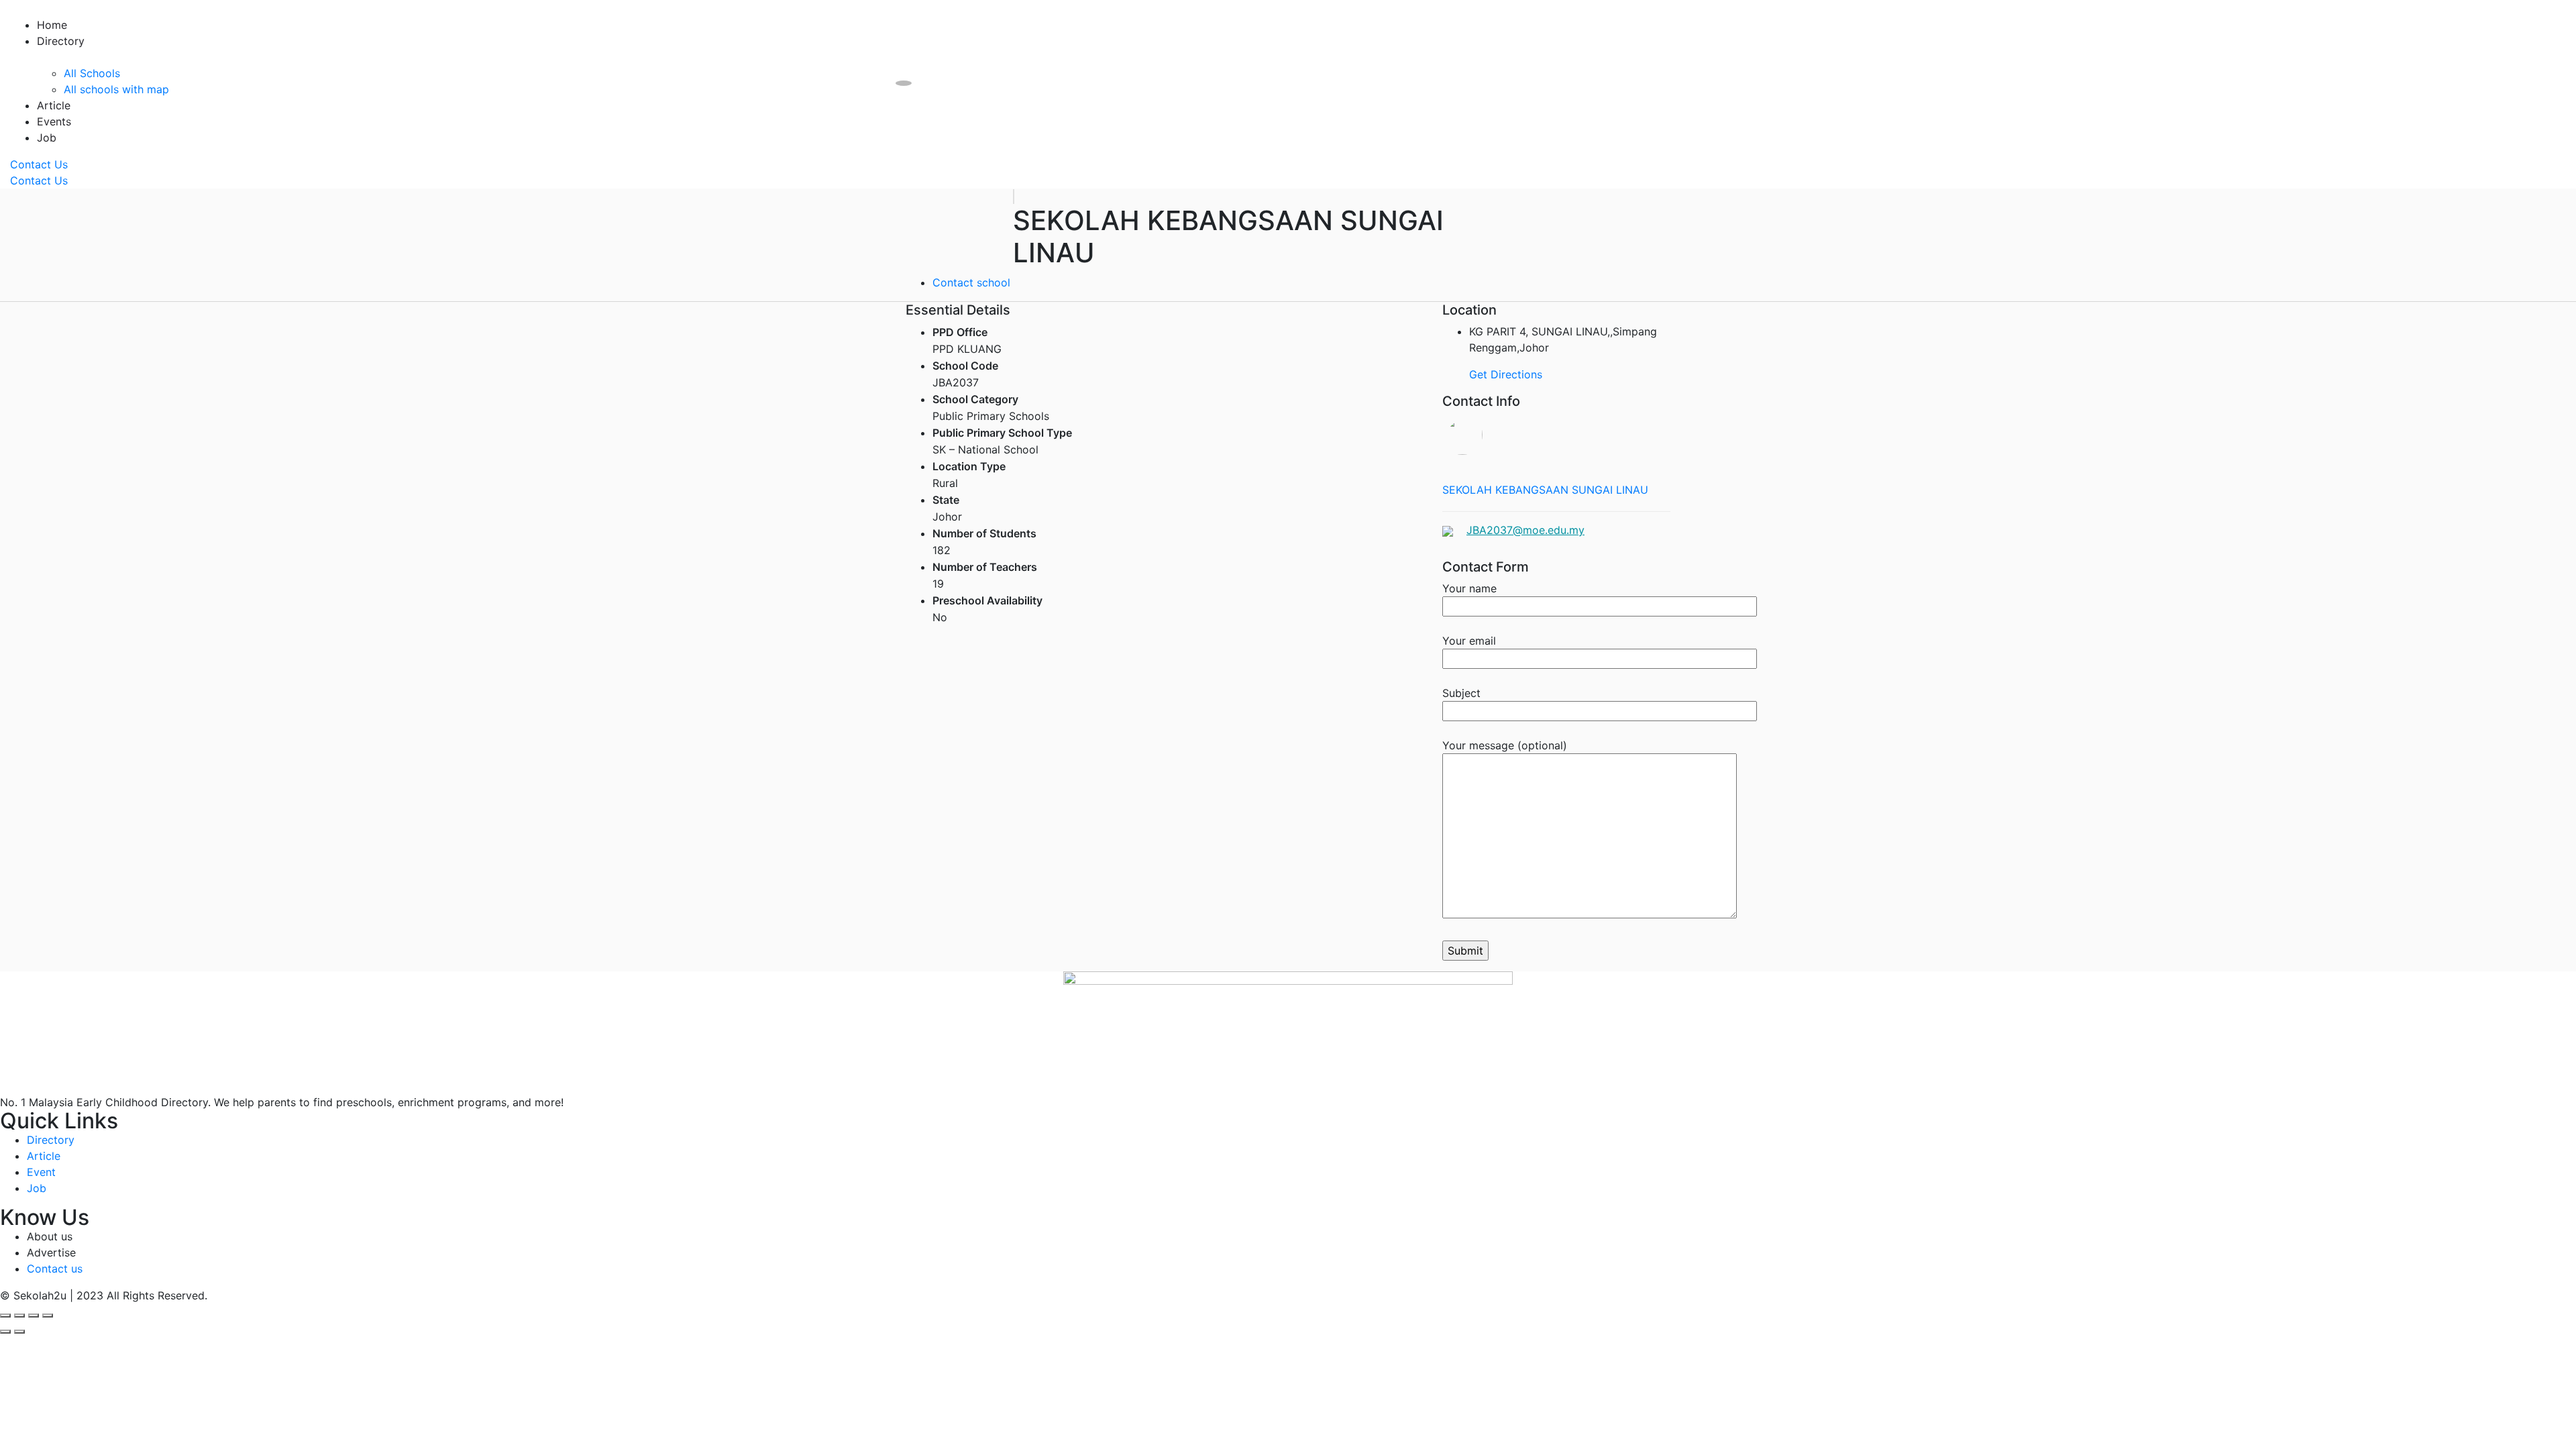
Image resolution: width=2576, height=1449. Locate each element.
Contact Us (39, 164)
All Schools (92, 73)
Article (54, 105)
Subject (1461, 693)
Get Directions (1506, 374)
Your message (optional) (1505, 745)
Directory (61, 41)
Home (52, 25)
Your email (1469, 641)
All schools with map (116, 89)
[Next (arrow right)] (19, 1332)
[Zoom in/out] (48, 1316)
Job (47, 138)
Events (54, 121)
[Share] (19, 1316)
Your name (1469, 588)
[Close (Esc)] (5, 1316)
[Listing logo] (1014, 197)
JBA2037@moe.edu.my (1525, 530)
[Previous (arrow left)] (5, 1332)
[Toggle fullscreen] (34, 1316)
